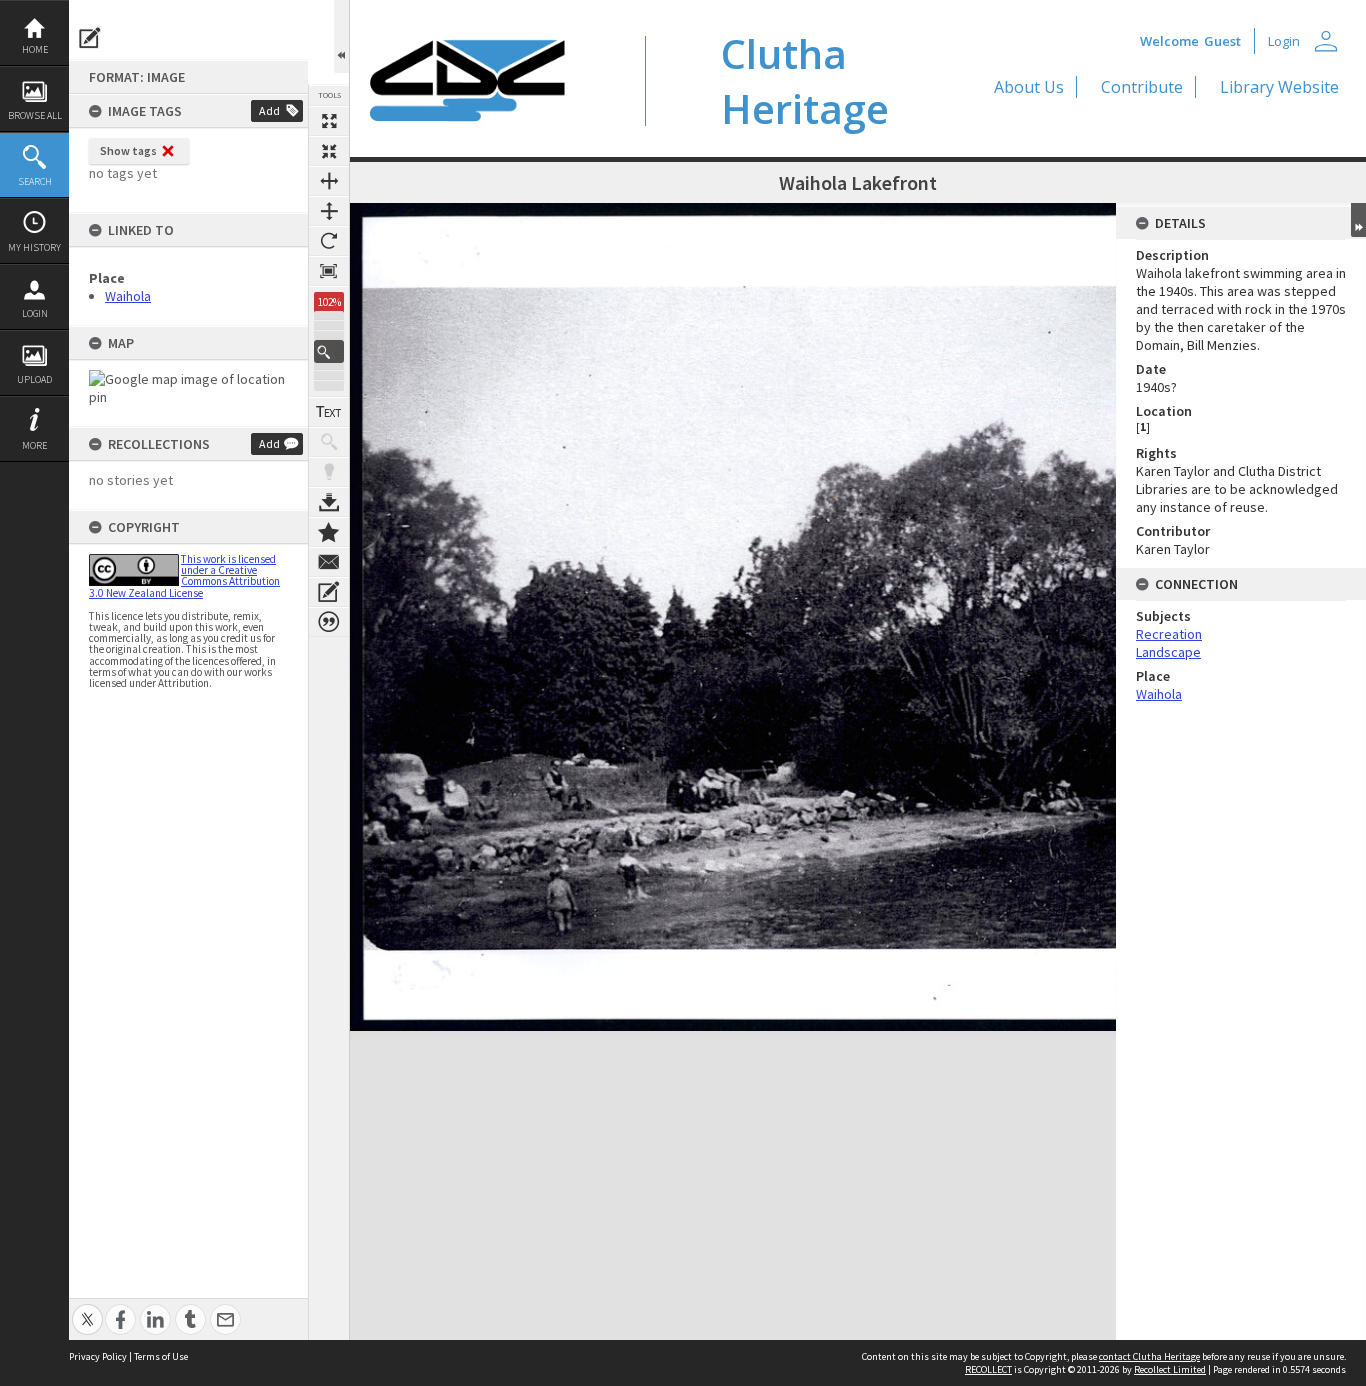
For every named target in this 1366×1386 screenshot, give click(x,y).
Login (35, 313)
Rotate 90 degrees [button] (329, 241)
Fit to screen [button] (329, 151)
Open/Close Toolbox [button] (341, 36)
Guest (1222, 41)
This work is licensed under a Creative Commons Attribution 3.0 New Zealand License (184, 576)
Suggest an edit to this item (90, 38)
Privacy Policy (98, 1356)
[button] (329, 351)
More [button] (34, 445)
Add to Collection (329, 532)
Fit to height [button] (329, 211)
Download (329, 502)
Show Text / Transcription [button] (329, 412)
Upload (34, 379)
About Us (1029, 87)
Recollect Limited (1170, 1369)
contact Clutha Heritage (1149, 1356)
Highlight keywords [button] (329, 472)
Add (269, 110)
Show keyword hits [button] (329, 442)
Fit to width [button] (329, 181)
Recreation (1169, 634)
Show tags (128, 150)
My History (34, 247)
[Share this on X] (87, 1308)
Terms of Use (161, 1356)
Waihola (128, 296)
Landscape (1168, 652)
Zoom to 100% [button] (329, 271)
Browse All (35, 115)
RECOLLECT (988, 1369)
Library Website (1279, 87)
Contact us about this (329, 562)
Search (35, 181)
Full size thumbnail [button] (329, 121)
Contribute (1142, 87)
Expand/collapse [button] (1358, 220)
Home (35, 49)
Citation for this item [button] (329, 622)
